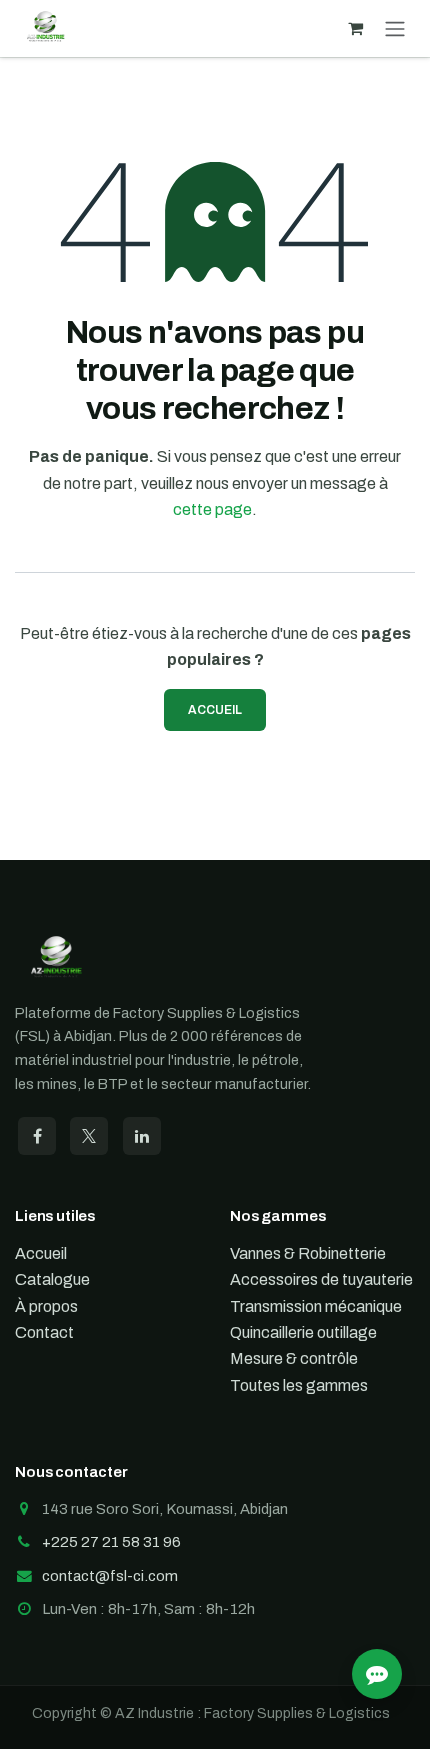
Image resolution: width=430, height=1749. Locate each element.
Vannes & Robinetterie (308, 1253)
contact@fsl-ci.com (110, 1576)
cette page (212, 509)
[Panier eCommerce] (355, 28)
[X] (89, 1136)
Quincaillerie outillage (303, 1332)
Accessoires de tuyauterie (321, 1279)
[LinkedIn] (142, 1136)
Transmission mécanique (316, 1306)
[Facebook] (37, 1136)
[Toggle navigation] (395, 28)
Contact (44, 1332)
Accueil (215, 710)
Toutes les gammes (299, 1385)
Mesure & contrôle (294, 1358)
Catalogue (52, 1279)
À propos (46, 1306)
